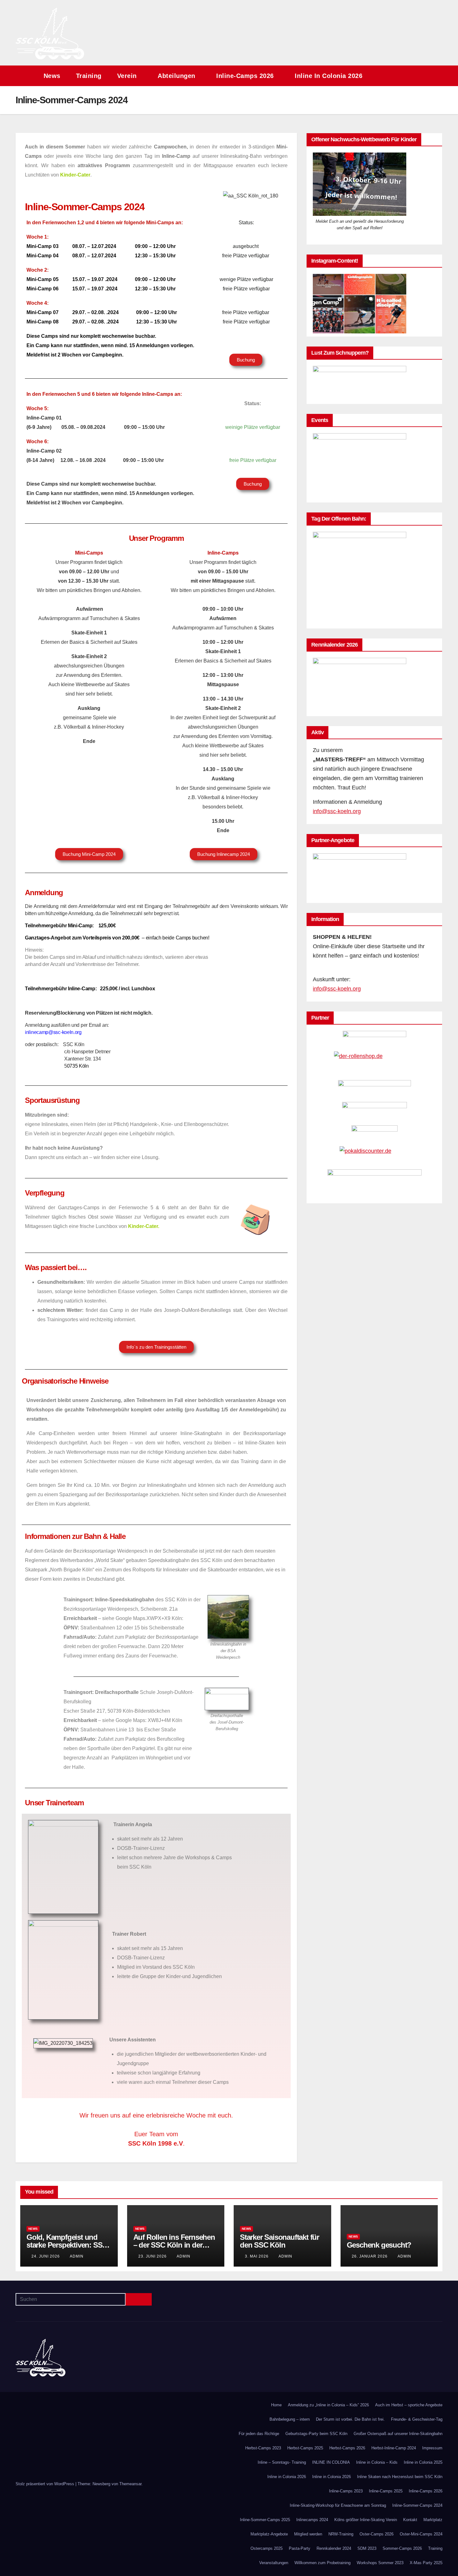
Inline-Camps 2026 (246, 76)
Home (276, 2405)
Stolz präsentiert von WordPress (45, 2484)
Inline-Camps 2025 (386, 2491)
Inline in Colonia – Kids (377, 2462)
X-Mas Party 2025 (426, 2563)
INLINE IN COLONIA (331, 2462)
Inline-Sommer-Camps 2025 (265, 2520)
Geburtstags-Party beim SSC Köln (316, 2434)
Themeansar (130, 2484)
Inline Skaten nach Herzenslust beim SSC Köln (400, 2477)
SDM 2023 (367, 2548)
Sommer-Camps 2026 (402, 2548)
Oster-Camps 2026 (377, 2534)
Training (89, 76)
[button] (426, 76)
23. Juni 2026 (153, 2256)
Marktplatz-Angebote (269, 2534)
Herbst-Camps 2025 (305, 2448)
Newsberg (101, 2484)
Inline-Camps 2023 (346, 2491)
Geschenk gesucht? (379, 2245)
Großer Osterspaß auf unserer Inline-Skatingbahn (398, 2434)
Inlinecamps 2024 (312, 2520)
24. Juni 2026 (46, 2256)
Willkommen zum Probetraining (322, 2563)
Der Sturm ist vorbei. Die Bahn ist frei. (350, 2419)
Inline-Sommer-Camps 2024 (417, 2505)
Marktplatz (433, 2520)
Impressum (432, 2448)
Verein (128, 76)
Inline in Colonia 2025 (423, 2462)
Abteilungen (177, 76)
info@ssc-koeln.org (337, 811)
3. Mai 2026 (257, 2256)
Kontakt (410, 2520)
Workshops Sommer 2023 (380, 2563)
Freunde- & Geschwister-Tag (417, 2419)
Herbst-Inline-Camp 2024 (394, 2448)
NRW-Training (341, 2534)
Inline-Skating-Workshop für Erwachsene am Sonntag (338, 2505)
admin (77, 2256)
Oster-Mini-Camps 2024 (421, 2534)
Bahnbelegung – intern (290, 2419)
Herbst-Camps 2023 (263, 2448)
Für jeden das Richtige (259, 2434)
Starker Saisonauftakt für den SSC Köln (279, 2241)
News (52, 76)
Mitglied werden (308, 2534)
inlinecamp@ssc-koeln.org (53, 1032)
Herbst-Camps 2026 (347, 2448)
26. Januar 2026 (370, 2256)
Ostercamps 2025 (267, 2548)
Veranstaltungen (274, 2563)
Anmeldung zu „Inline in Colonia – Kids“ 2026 (328, 2405)
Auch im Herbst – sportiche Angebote (409, 2405)
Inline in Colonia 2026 (330, 76)
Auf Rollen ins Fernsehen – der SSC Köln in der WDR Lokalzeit (174, 2245)
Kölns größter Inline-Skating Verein (366, 2520)
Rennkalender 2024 (334, 2548)
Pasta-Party (300, 2548)
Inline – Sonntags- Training (282, 2462)
